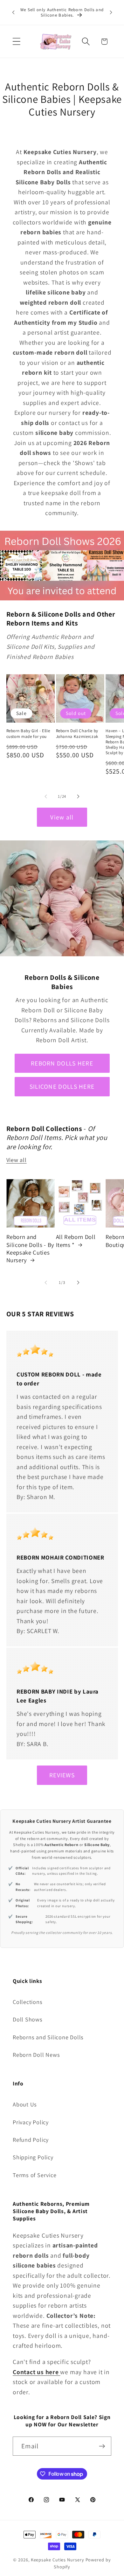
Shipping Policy (33, 2157)
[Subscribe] (102, 2446)
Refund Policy (31, 2140)
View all (62, 817)
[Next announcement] (111, 12)
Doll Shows (28, 2019)
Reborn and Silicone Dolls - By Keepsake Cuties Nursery (31, 1248)
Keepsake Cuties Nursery (58, 2560)
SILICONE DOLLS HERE (62, 1086)
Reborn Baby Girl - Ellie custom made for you (28, 733)
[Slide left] (46, 796)
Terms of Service (34, 2175)
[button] (16, 42)
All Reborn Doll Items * (76, 1241)
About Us (25, 2104)
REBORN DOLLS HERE (62, 1063)
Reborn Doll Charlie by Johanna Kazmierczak (77, 733)
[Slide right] (78, 796)
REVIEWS (62, 1775)
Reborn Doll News (36, 2055)
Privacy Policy (31, 2122)
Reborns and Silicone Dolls (48, 2037)
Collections (28, 2002)
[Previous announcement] (13, 12)
